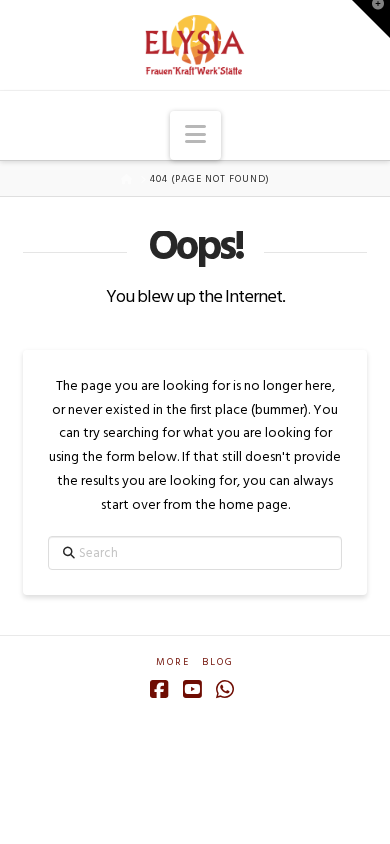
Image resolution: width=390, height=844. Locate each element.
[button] (195, 135)
